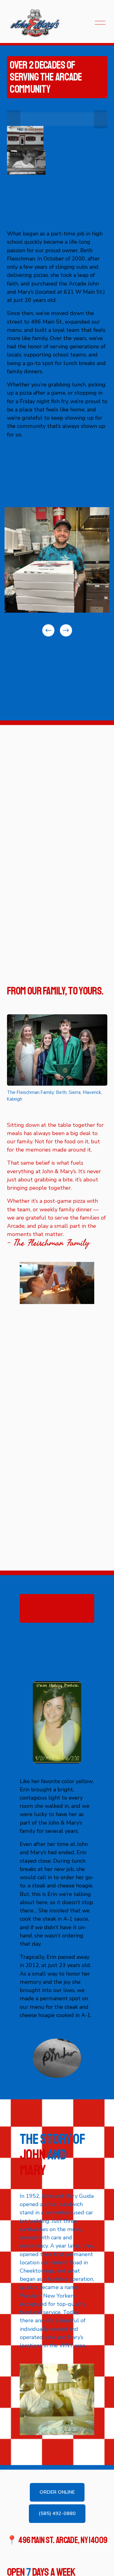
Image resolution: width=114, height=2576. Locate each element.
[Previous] (48, 630)
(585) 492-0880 (57, 2513)
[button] (14, 119)
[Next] (66, 630)
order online (57, 2492)
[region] (57, 572)
